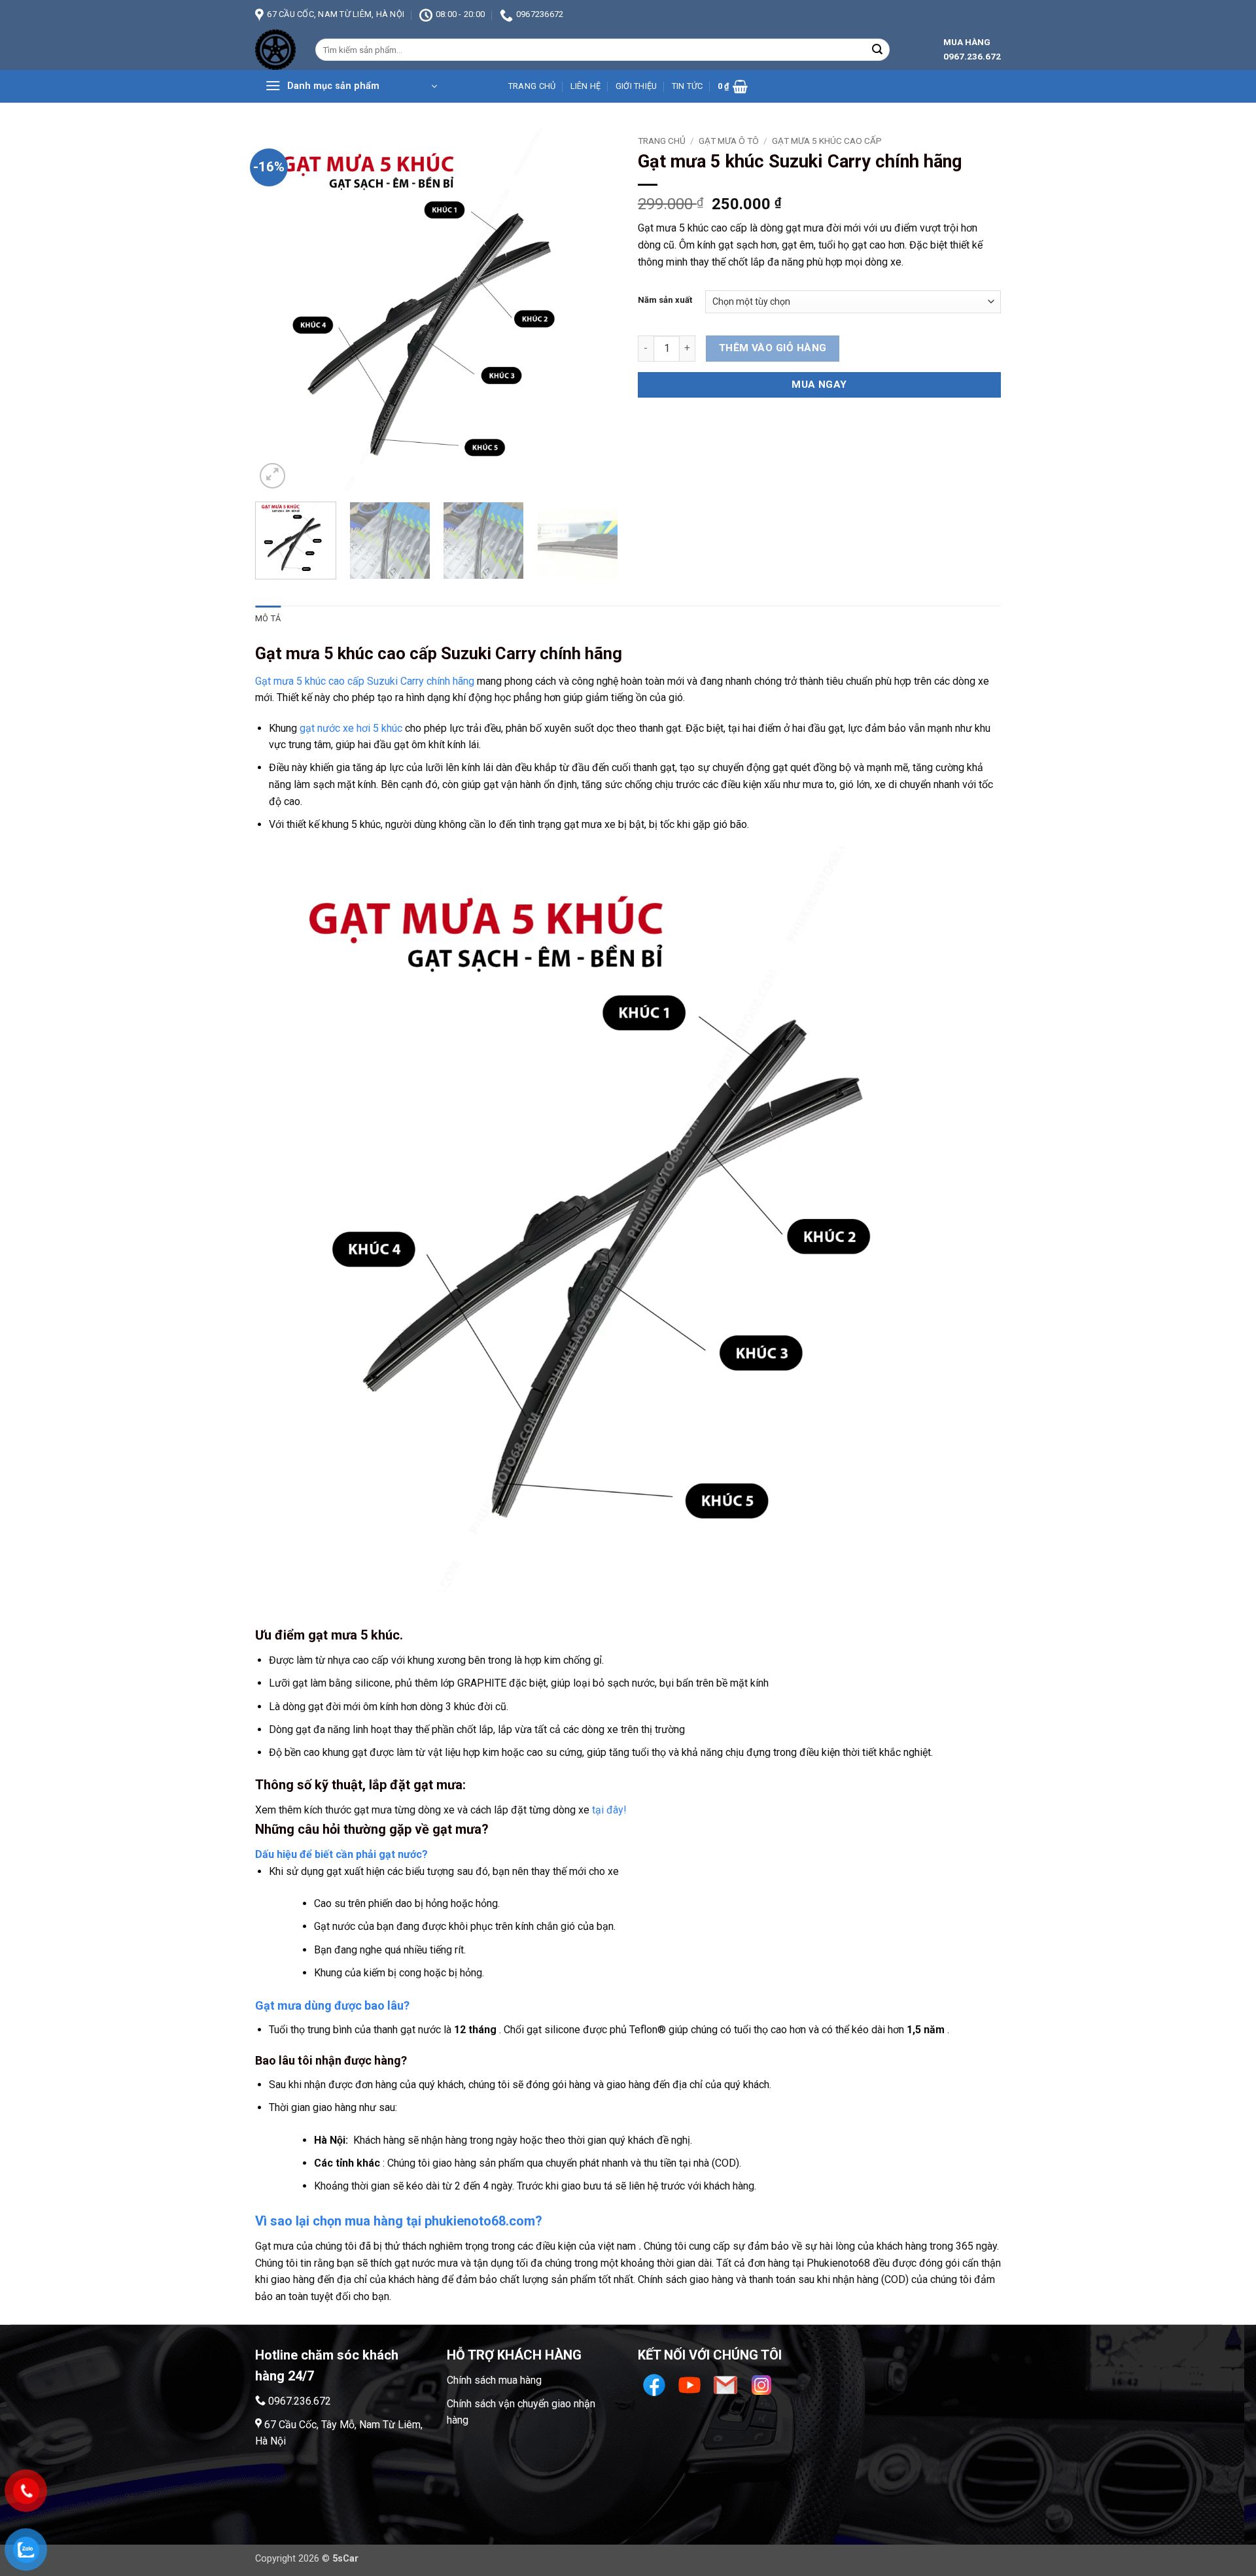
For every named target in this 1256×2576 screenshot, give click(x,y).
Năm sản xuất (665, 300)
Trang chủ (532, 86)
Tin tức (688, 86)
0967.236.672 (300, 2401)
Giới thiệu (637, 86)
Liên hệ (586, 86)
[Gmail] (727, 2384)
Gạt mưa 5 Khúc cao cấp (827, 141)
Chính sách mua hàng (494, 2380)
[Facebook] (656, 2384)
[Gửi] (877, 50)
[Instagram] (761, 2384)
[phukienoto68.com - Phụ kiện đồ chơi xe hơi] (275, 50)
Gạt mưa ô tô (729, 141)
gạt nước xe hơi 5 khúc (351, 728)
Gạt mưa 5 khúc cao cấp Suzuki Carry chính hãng (365, 681)
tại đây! (609, 1810)
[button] (351, 86)
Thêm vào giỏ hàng (773, 348)
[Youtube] (691, 2384)
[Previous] (279, 310)
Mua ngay (819, 385)
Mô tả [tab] (268, 618)
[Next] (595, 310)
